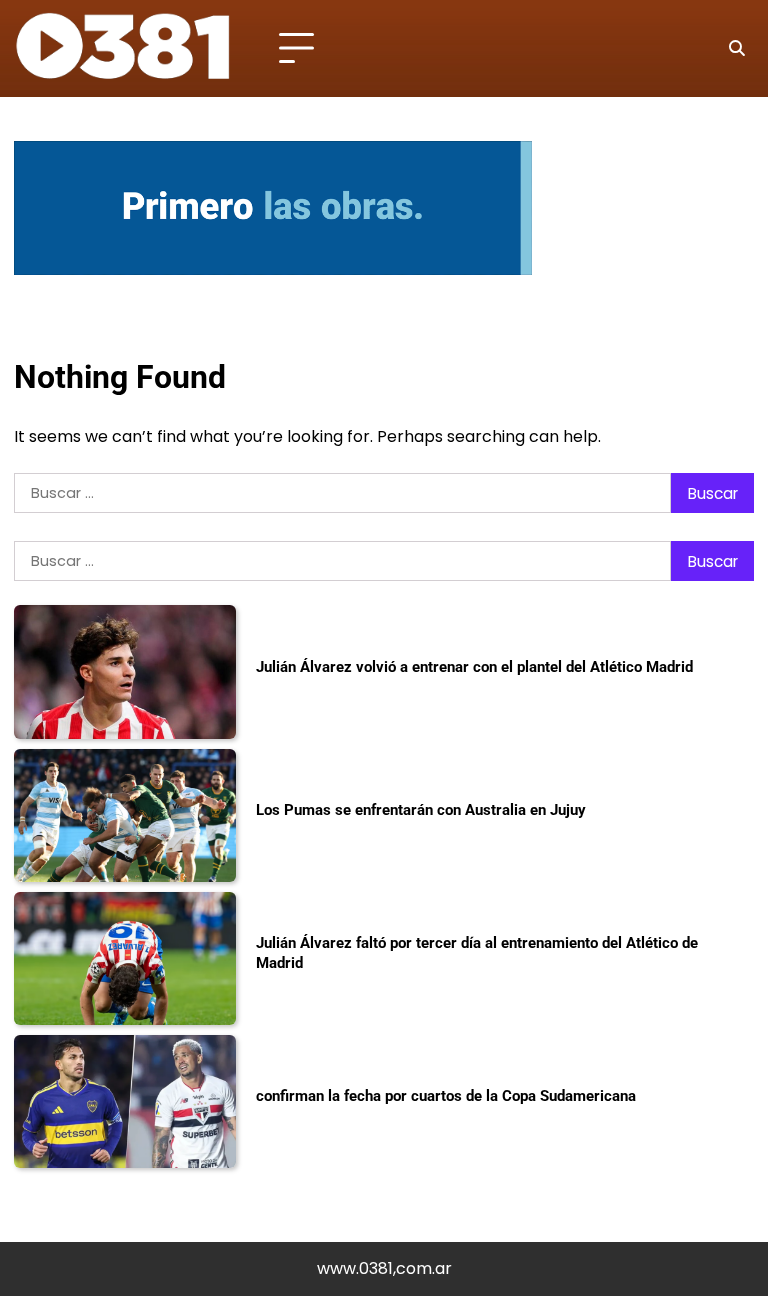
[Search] (736, 49)
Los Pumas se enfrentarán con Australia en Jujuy (421, 810)
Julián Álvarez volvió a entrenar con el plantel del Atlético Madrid (474, 667)
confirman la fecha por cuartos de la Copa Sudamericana (446, 1096)
